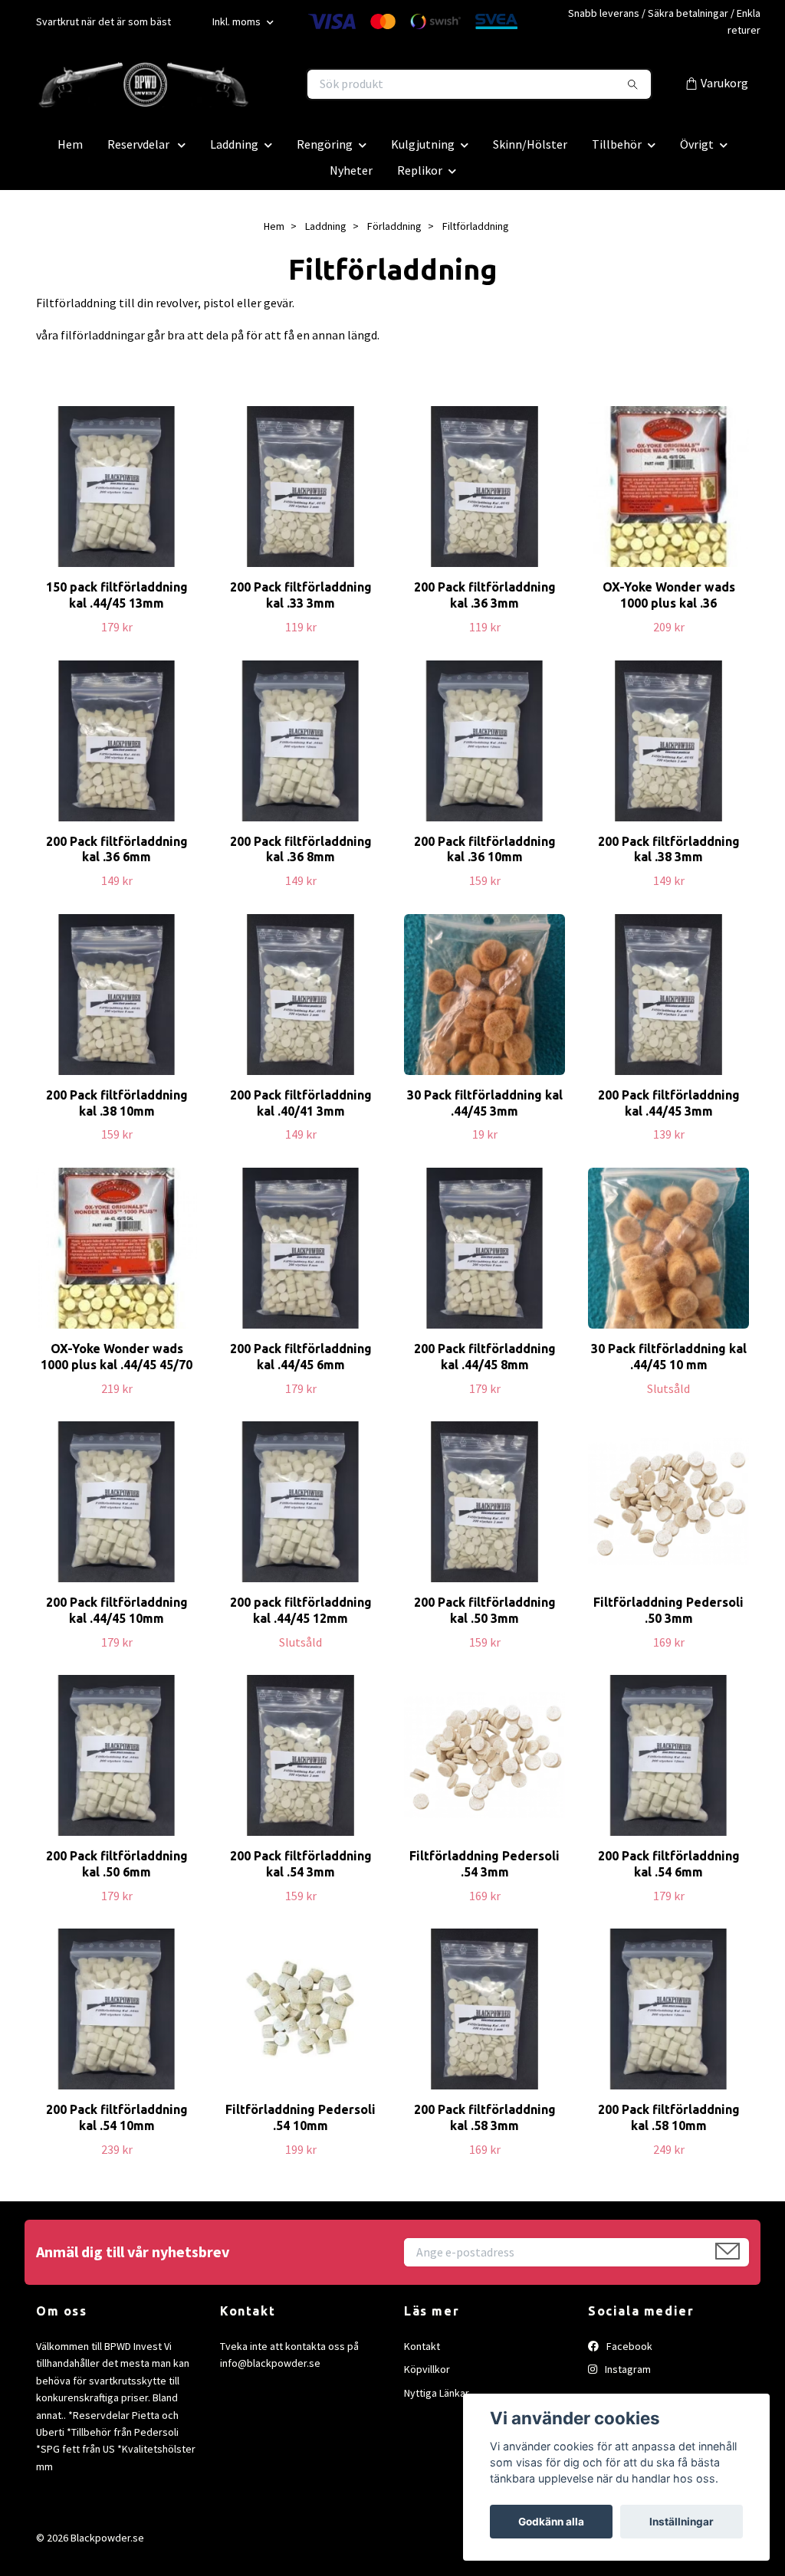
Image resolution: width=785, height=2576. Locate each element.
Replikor (420, 170)
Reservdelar (140, 144)
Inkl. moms (238, 21)
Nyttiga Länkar (437, 2393)
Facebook (628, 2346)
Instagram (627, 2369)
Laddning (234, 144)
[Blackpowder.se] (215, 84)
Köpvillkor (427, 2369)
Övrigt (697, 144)
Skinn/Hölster (530, 144)
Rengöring (325, 144)
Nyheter (351, 170)
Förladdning (394, 226)
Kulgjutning (423, 144)
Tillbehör (617, 144)
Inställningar (682, 2522)
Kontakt (422, 2346)
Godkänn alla (551, 2522)
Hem (70, 144)
